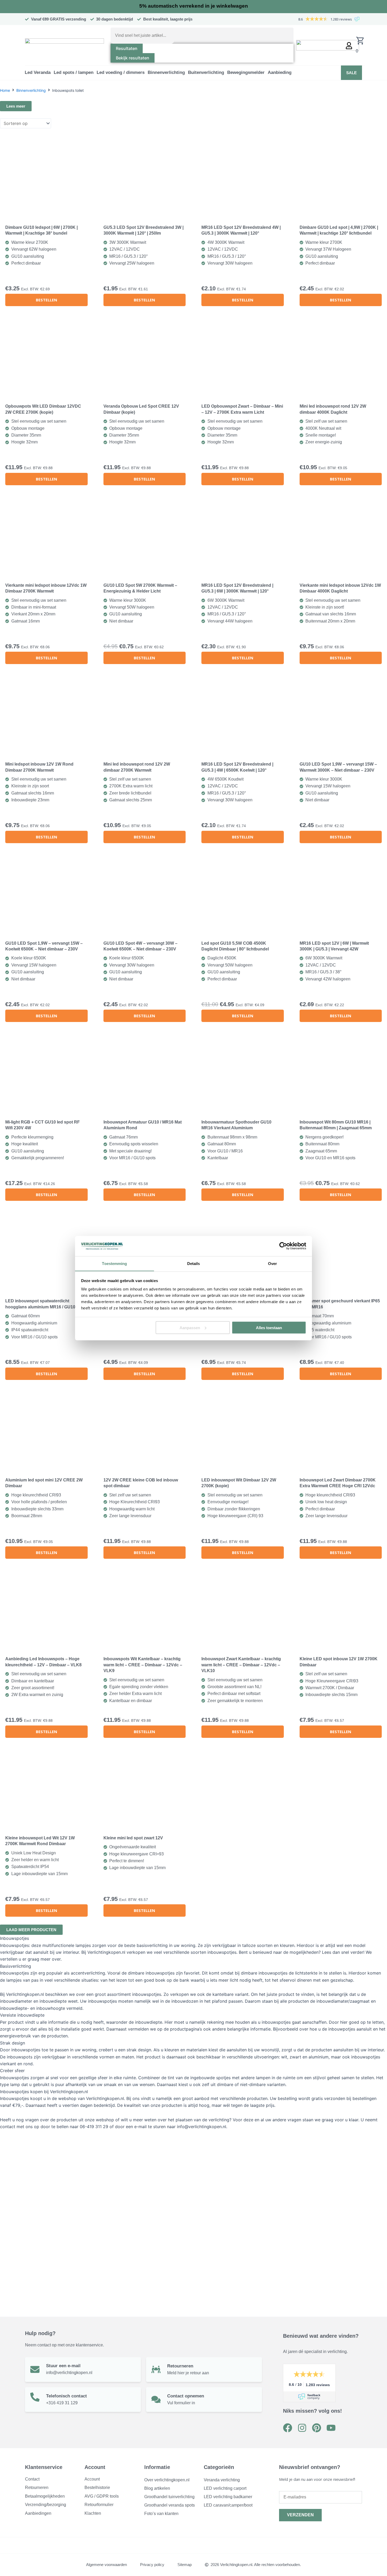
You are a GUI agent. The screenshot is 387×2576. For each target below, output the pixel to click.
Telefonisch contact (66, 2396)
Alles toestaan (269, 1327)
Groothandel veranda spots (170, 2505)
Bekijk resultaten (133, 58)
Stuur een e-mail (63, 2366)
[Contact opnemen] (156, 2399)
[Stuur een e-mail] (35, 2369)
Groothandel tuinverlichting (169, 2497)
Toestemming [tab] (114, 1263)
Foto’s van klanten (161, 2514)
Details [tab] (194, 1263)
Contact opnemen (186, 2396)
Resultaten (127, 48)
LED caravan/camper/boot (228, 2505)
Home (5, 90)
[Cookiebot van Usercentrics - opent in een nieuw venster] (283, 1246)
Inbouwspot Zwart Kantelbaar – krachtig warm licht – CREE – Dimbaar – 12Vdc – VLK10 (241, 1665)
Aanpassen (190, 1327)
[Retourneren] (156, 2369)
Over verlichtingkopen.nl (167, 2480)
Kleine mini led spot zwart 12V (133, 1838)
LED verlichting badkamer (228, 2497)
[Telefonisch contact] (35, 2397)
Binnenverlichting (31, 90)
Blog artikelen (157, 2488)
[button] (38, 73)
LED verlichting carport (225, 2488)
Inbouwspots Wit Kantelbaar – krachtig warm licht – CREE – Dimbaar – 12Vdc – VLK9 (143, 1665)
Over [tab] (272, 1263)
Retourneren (180, 2366)
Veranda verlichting (222, 2480)
